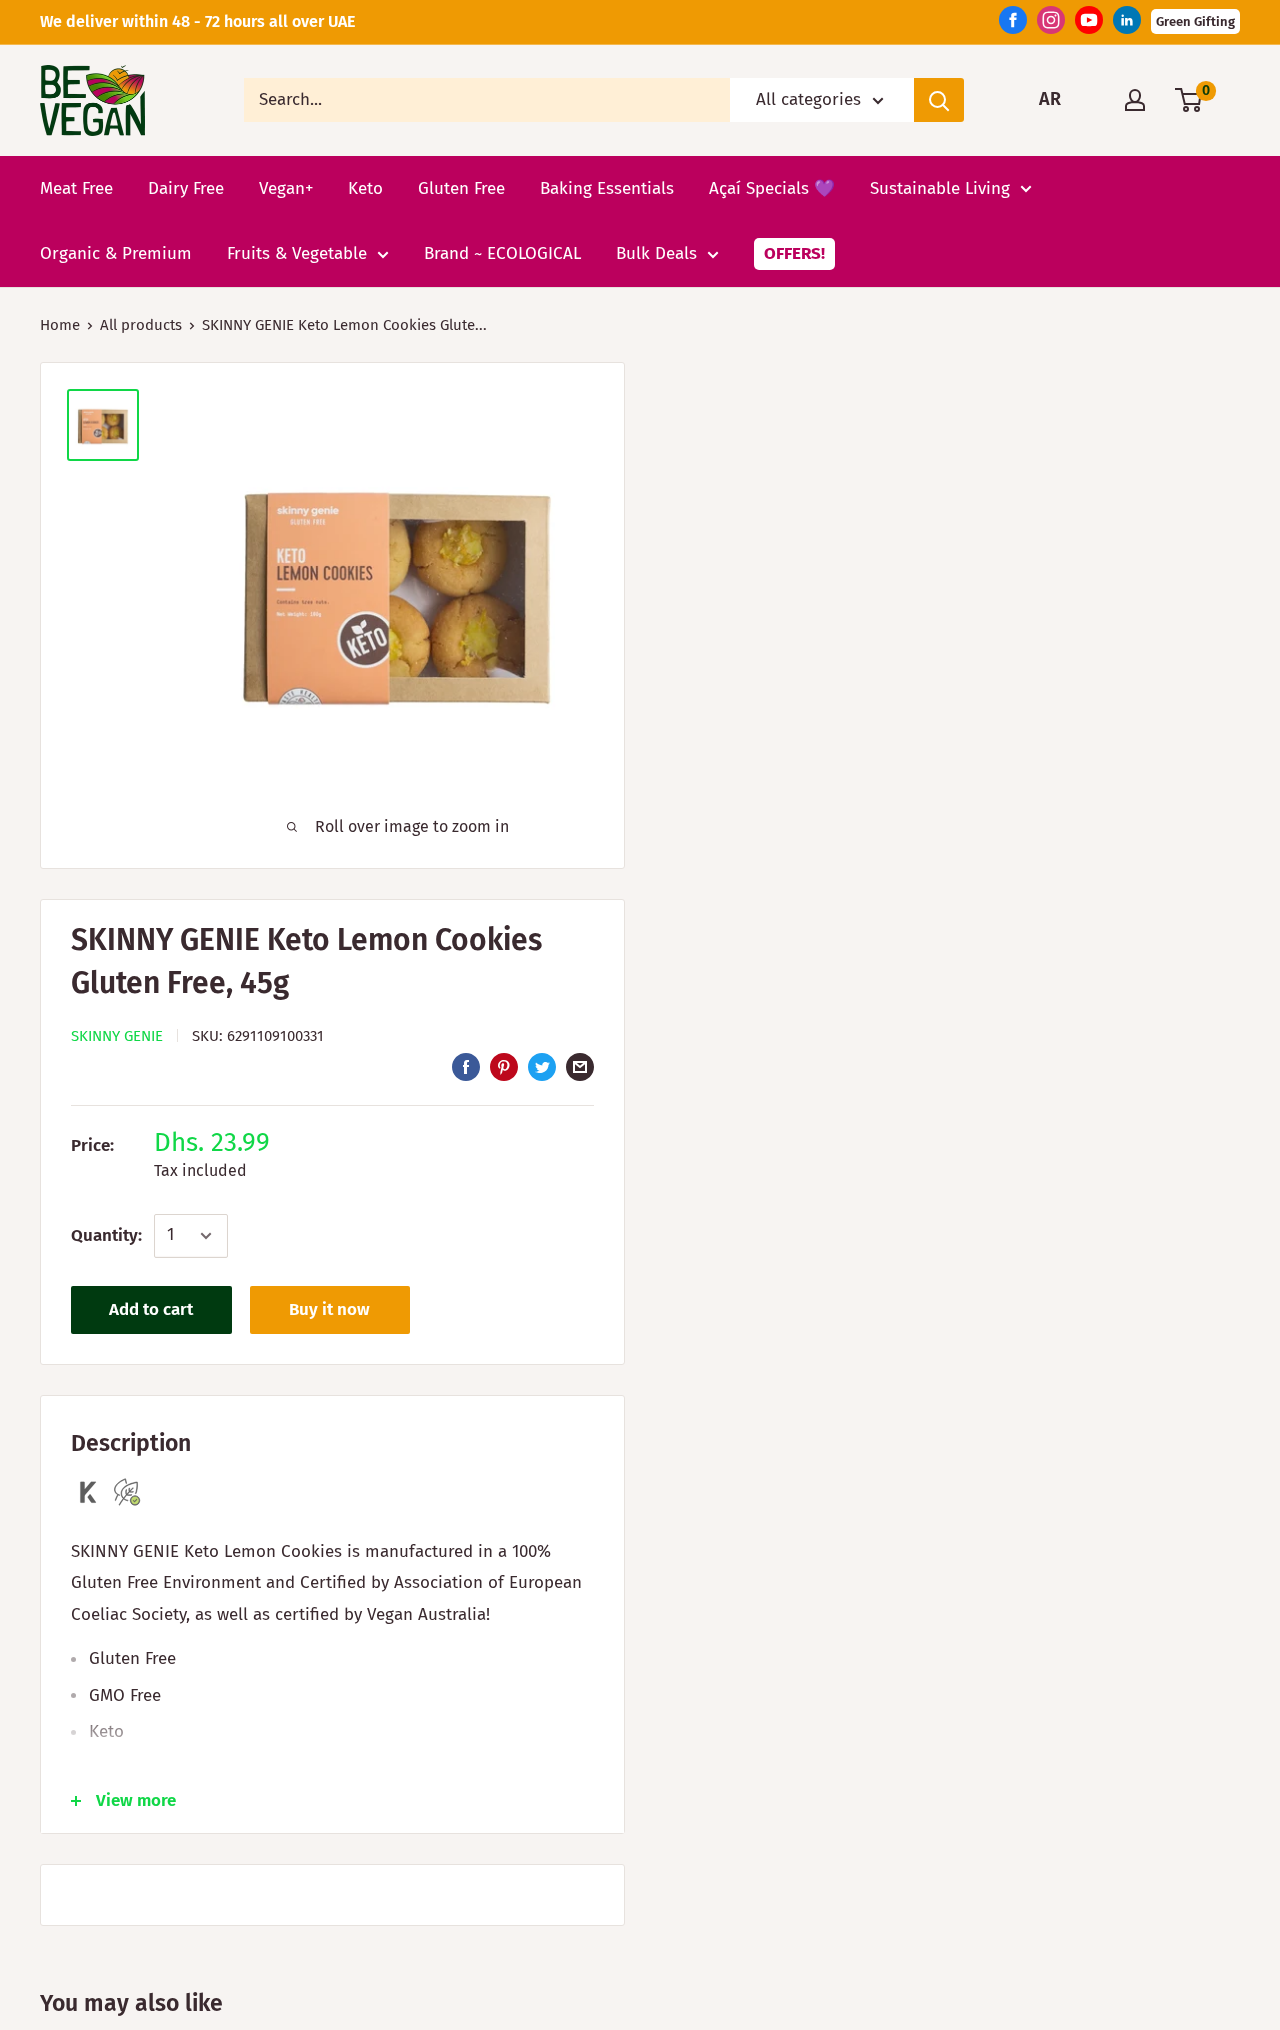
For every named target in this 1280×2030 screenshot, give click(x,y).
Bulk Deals (656, 253)
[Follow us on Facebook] (1013, 25)
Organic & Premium (116, 253)
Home (60, 325)
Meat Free (76, 187)
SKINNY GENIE (117, 1036)
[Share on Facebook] (466, 1067)
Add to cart (151, 1309)
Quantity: (106, 1235)
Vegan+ (286, 187)
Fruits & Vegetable (297, 253)
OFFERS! (794, 253)
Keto (365, 187)
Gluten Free (461, 187)
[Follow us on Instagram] (1051, 25)
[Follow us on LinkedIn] (1127, 25)
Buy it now (329, 1309)
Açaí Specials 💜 (772, 187)
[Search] (939, 100)
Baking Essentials (607, 187)
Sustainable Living (940, 187)
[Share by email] (580, 1067)
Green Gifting (1195, 21)
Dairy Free (186, 187)
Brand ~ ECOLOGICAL (502, 253)
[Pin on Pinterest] (504, 1067)
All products (141, 325)
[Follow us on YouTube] (1089, 25)
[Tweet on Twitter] (542, 1067)
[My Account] (1135, 100)
